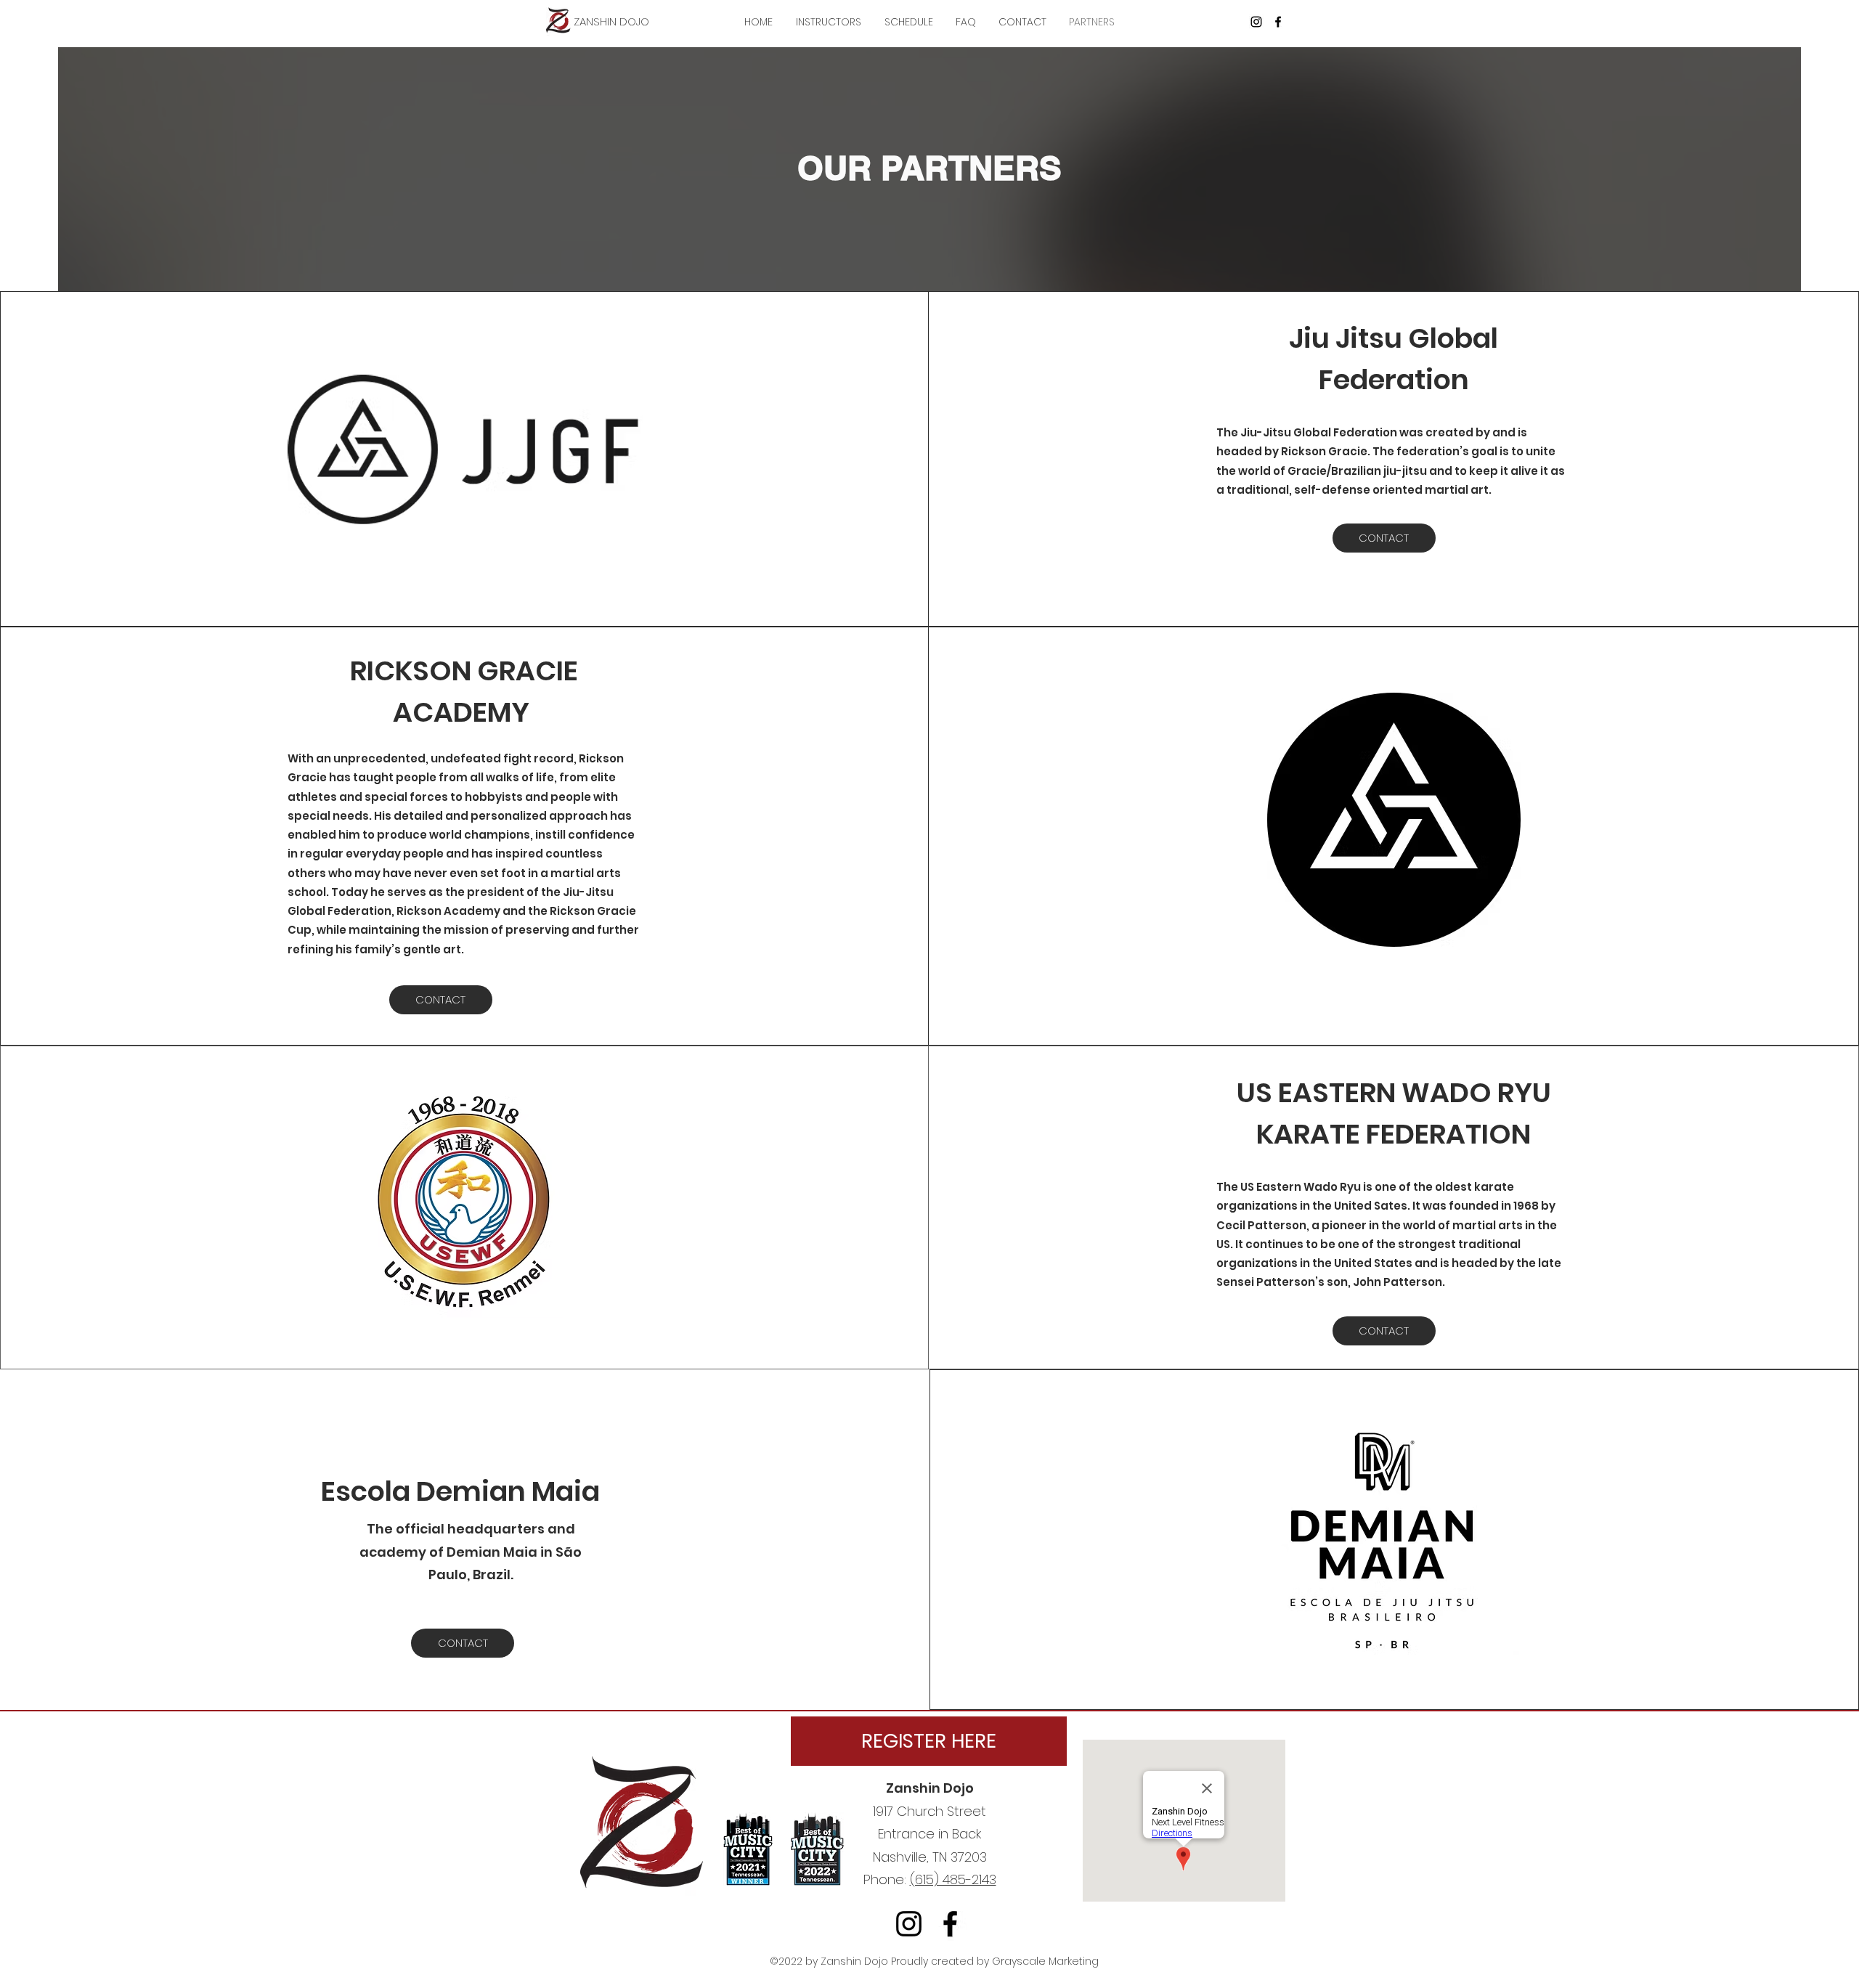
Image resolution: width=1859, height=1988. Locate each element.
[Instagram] (1256, 22)
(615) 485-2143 (953, 1879)
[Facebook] (1278, 22)
